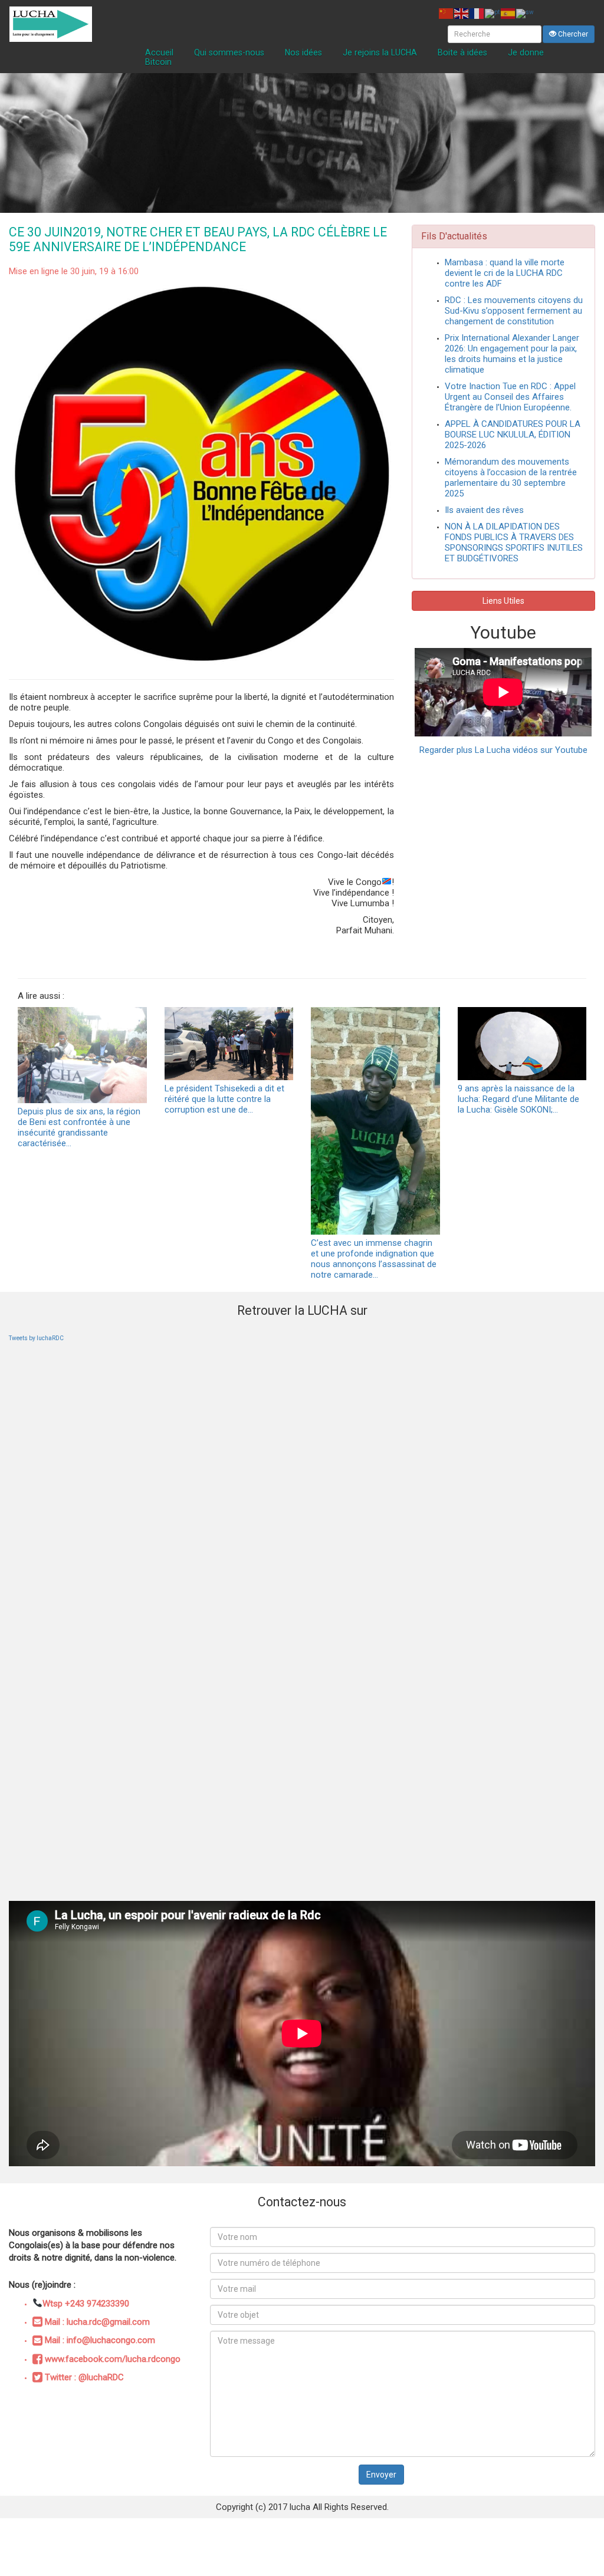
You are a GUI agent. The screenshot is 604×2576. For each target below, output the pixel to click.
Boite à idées (462, 52)
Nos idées (303, 52)
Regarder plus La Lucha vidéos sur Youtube (503, 750)
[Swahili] (526, 13)
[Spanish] (508, 13)
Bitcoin (158, 62)
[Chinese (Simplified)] (447, 13)
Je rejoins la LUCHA (380, 52)
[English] (462, 13)
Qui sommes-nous (229, 52)
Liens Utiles (503, 601)
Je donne (526, 52)
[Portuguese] (493, 13)
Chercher (572, 34)
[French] (477, 13)
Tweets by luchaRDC (36, 1338)
